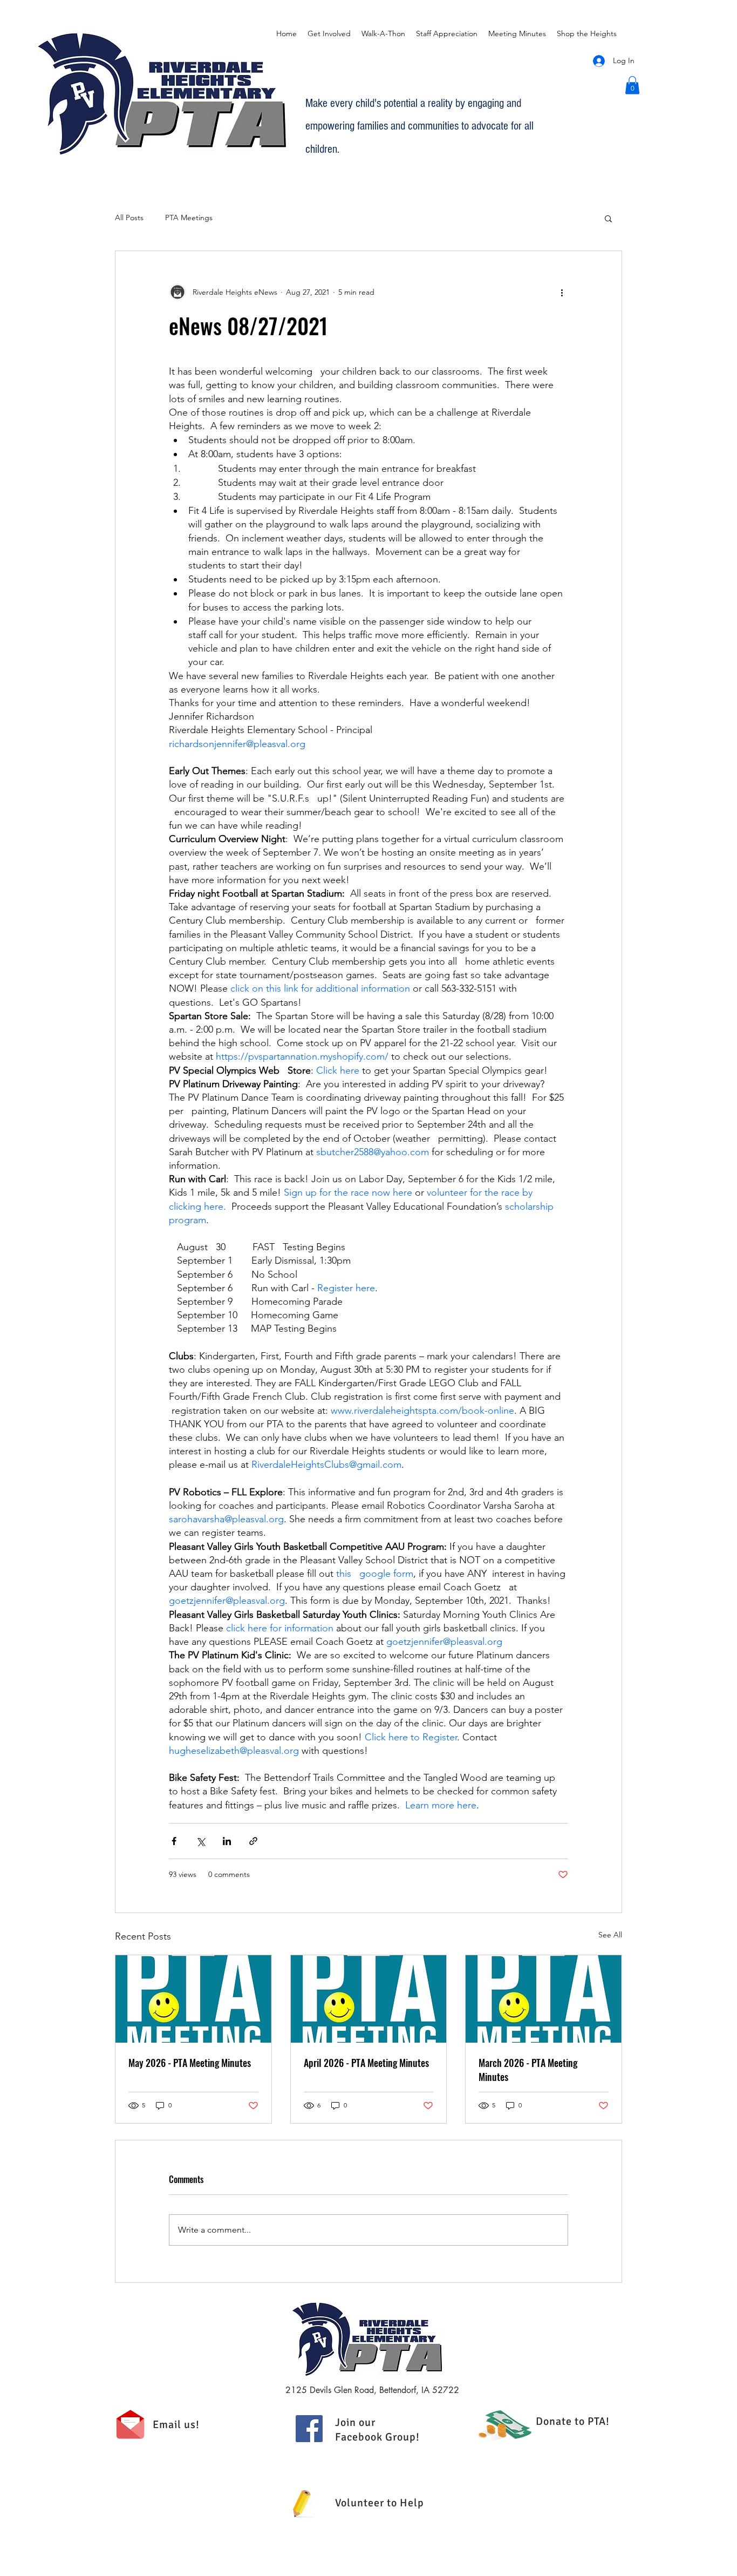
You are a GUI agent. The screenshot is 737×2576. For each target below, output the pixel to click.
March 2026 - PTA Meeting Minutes (528, 2070)
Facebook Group (376, 2437)
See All (610, 1935)
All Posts (129, 218)
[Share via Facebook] (174, 1841)
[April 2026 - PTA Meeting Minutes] (369, 1999)
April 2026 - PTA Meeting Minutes (366, 2063)
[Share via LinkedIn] (227, 1841)
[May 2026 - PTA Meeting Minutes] (193, 1999)
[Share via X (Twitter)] (200, 1841)
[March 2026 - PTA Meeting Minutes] (544, 1999)
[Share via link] (253, 1841)
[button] (632, 85)
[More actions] (562, 292)
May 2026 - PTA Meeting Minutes (190, 2063)
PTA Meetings (189, 218)
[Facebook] (309, 2429)
